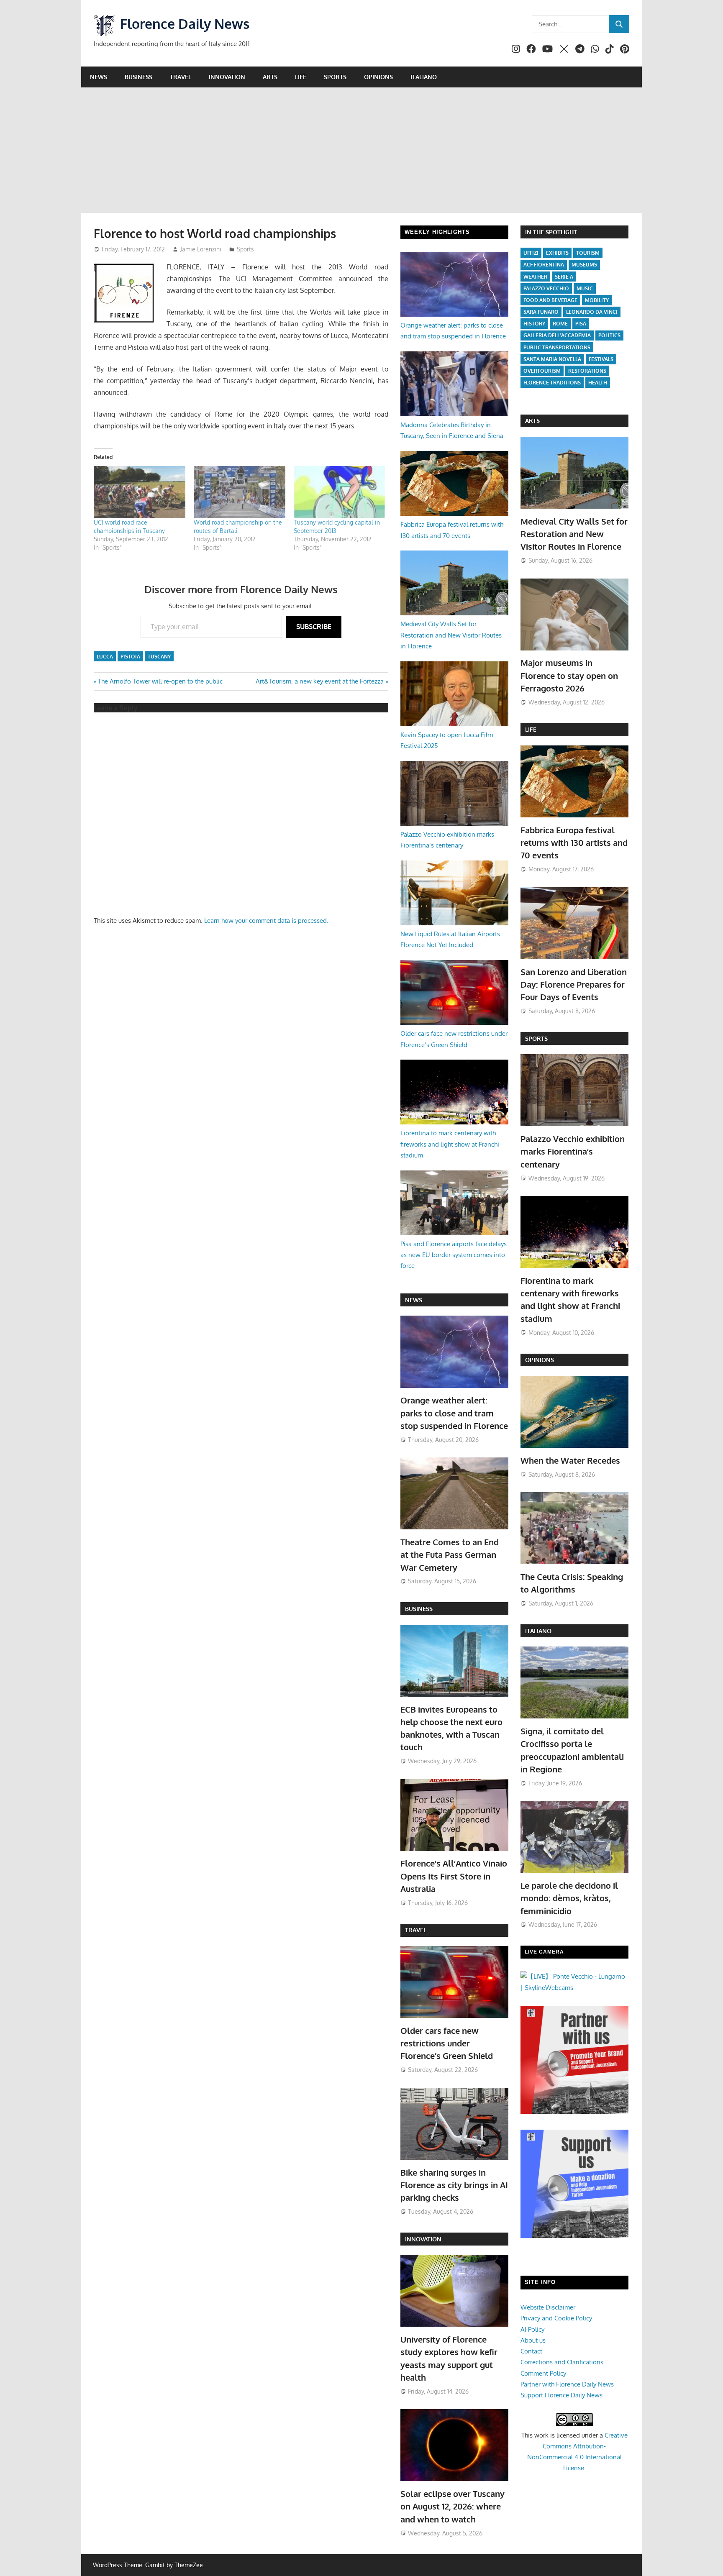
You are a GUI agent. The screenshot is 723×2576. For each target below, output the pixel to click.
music (585, 288)
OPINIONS (540, 1360)
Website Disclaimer (548, 2307)
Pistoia (130, 657)
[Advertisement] (361, 150)
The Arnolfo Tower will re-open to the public (160, 681)
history (534, 324)
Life (301, 77)
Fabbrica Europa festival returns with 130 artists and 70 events (574, 843)
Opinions (378, 77)
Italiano (424, 77)
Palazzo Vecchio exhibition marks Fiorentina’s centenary (573, 1151)
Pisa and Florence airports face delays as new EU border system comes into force (454, 1255)
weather (535, 277)
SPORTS (536, 1038)
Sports (335, 77)
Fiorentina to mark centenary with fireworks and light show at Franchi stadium (450, 1144)
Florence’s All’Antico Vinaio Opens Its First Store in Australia (454, 1876)
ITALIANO (538, 1631)
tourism (588, 253)
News (99, 77)
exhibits (557, 253)
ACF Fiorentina (544, 265)
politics (609, 335)
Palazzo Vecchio (546, 288)
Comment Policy (543, 2373)
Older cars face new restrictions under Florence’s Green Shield (447, 2043)
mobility (597, 300)
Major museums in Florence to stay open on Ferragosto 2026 (569, 675)
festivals (601, 359)
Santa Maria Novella (552, 359)
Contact (531, 2351)
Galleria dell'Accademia (557, 335)
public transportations (557, 347)
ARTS (532, 421)
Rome (560, 324)
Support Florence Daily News (561, 2395)
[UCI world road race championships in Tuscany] (140, 492)
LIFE (531, 729)
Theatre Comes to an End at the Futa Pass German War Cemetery (450, 1555)
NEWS (414, 1300)
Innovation (227, 77)
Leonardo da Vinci (592, 312)
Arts (270, 77)
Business (138, 77)
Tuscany (159, 657)
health (598, 383)
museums (584, 265)
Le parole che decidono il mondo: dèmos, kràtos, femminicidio (569, 1898)
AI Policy (532, 2329)
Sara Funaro (541, 312)
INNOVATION (423, 2239)
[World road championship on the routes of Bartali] (240, 492)
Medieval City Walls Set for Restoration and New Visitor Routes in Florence (451, 635)
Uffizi (531, 253)
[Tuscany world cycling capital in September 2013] (340, 492)
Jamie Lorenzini (201, 249)
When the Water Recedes (570, 1460)
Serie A (564, 277)
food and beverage (550, 300)
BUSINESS (419, 1609)
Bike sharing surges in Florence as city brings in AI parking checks (454, 2185)
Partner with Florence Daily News (567, 2384)
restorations (587, 371)
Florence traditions (552, 383)
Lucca (105, 657)
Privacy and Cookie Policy (556, 2318)
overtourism (542, 371)
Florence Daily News (185, 24)
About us (533, 2340)
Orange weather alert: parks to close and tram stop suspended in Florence (454, 1413)
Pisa (581, 324)
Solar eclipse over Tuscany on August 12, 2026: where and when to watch (453, 2506)
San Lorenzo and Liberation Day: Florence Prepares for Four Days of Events (574, 985)
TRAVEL (416, 1930)
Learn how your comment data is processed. (266, 921)
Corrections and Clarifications (562, 2362)
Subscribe (314, 627)
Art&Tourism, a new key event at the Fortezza (320, 681)
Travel (181, 77)
